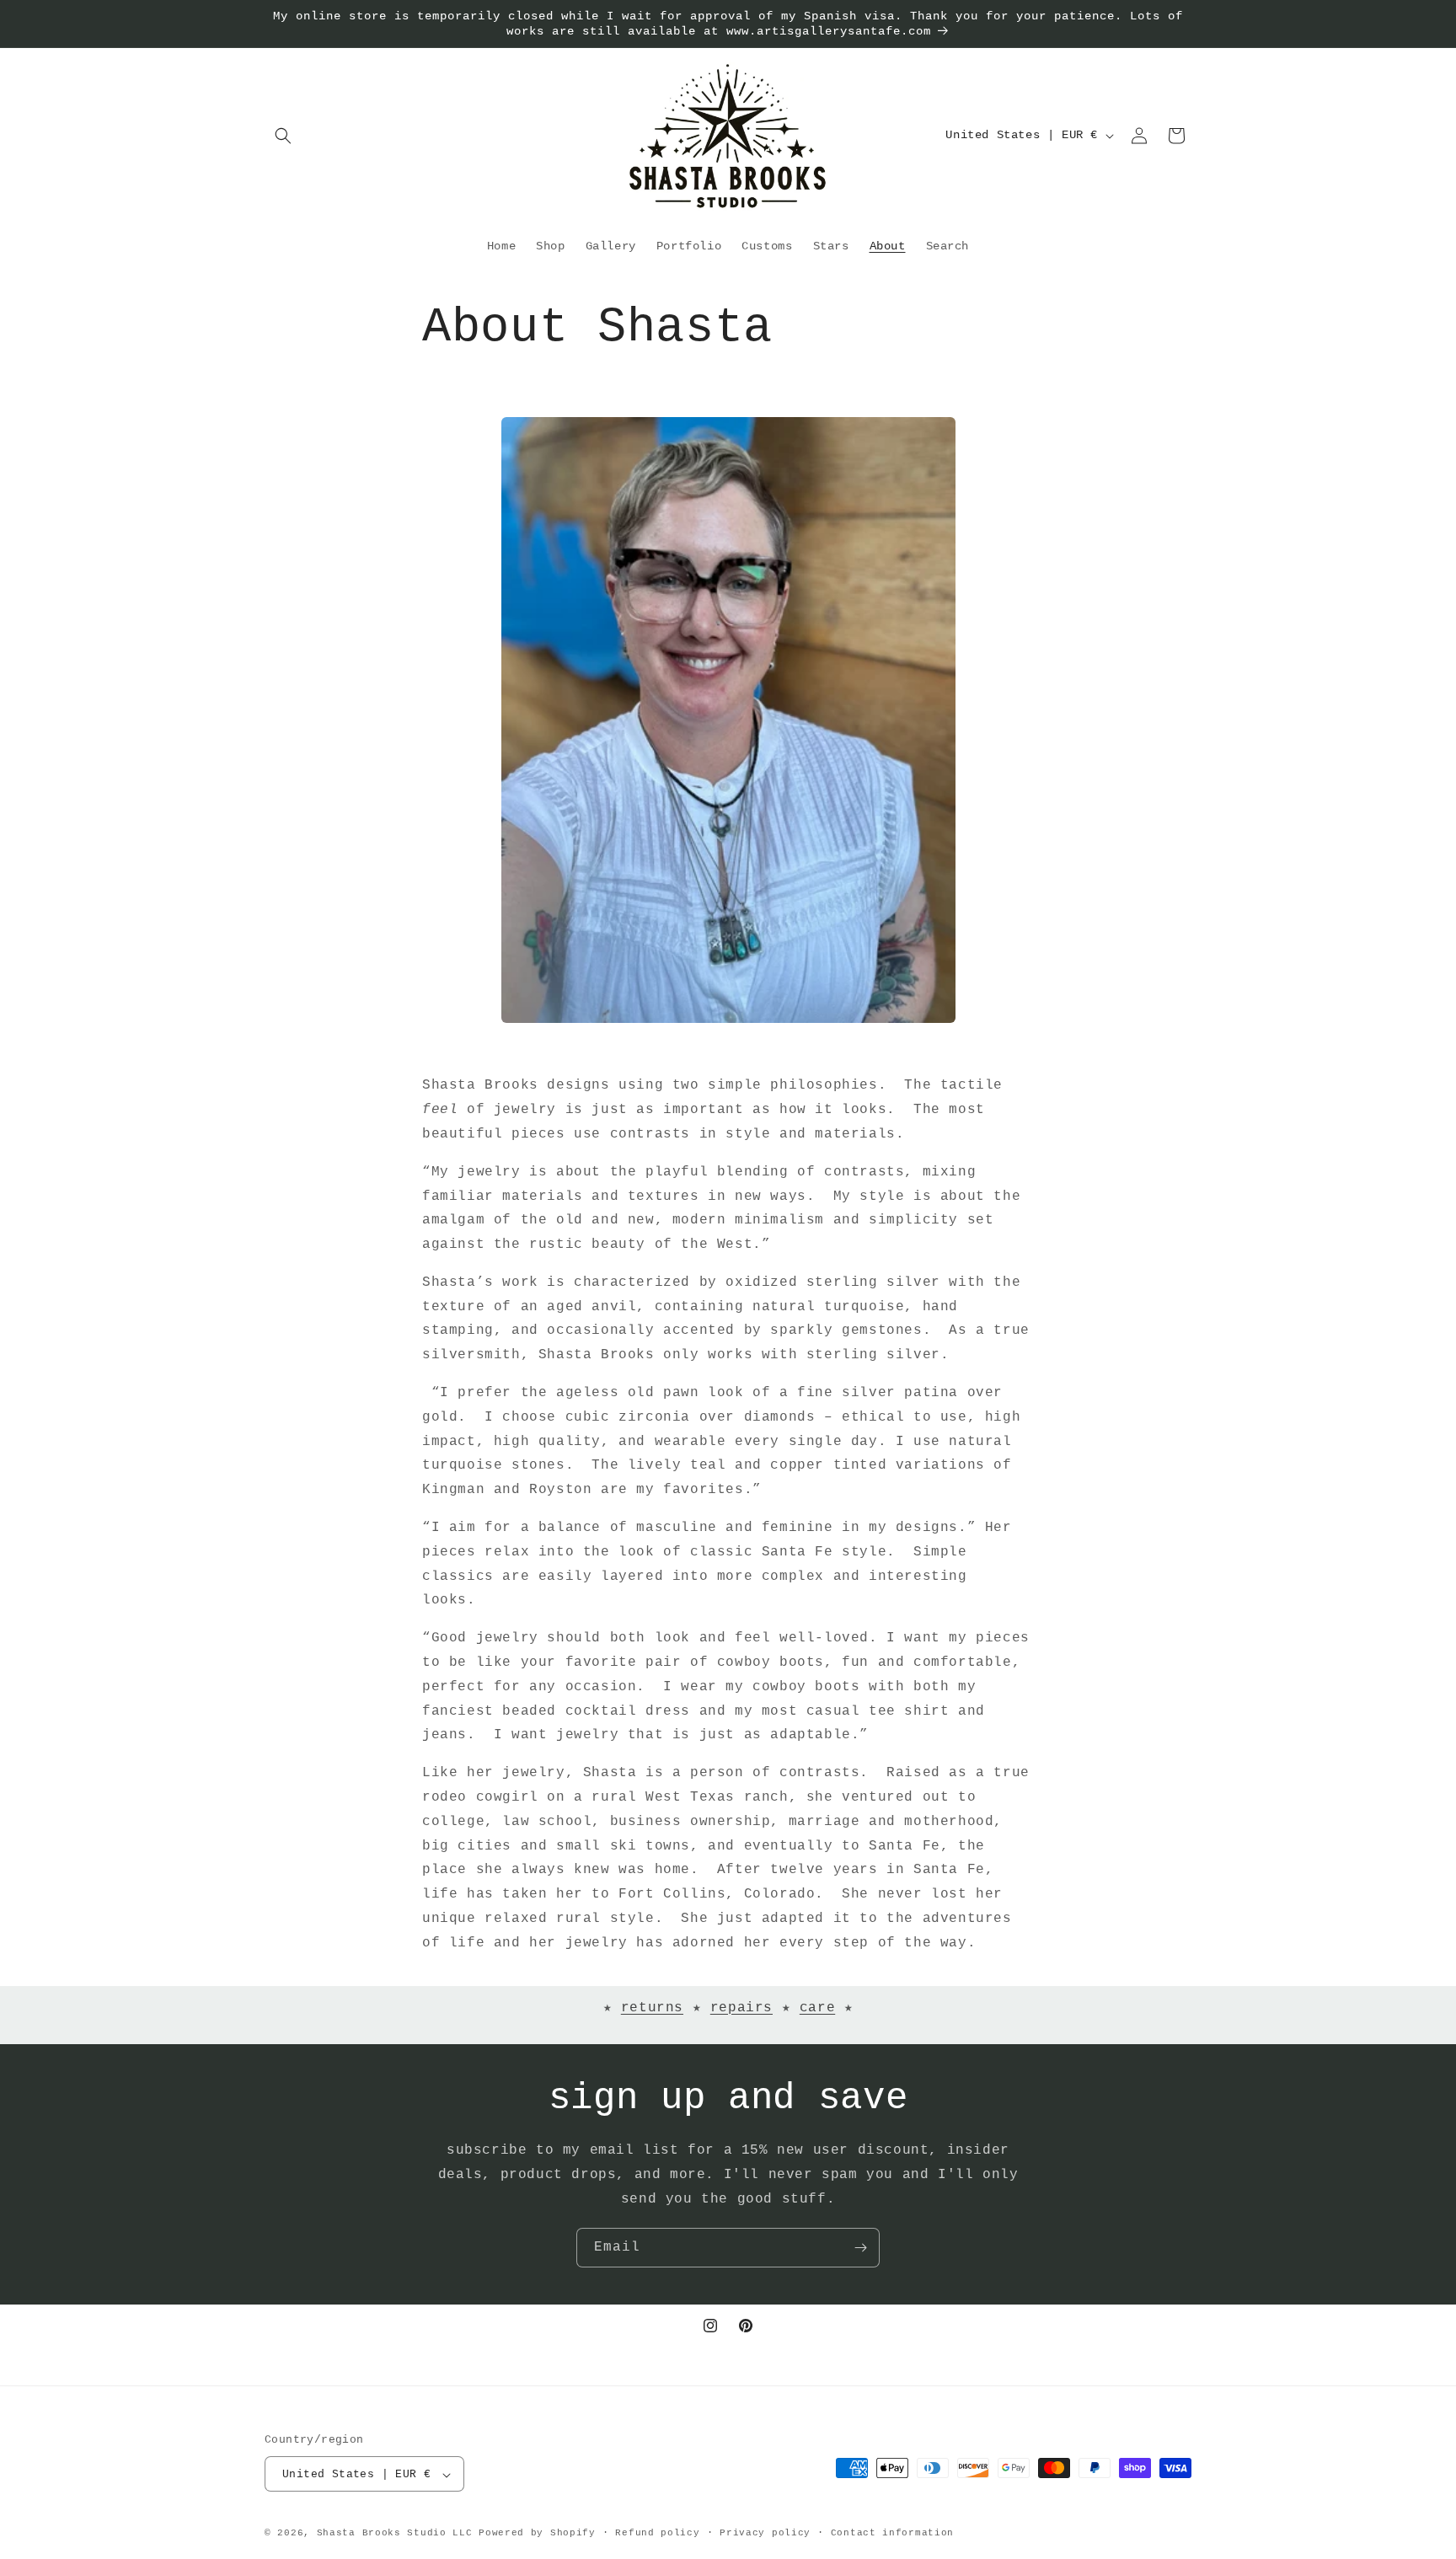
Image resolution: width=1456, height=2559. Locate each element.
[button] (283, 136)
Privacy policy (765, 2533)
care (817, 2008)
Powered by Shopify (537, 2534)
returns (652, 2008)
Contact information (892, 2533)
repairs (741, 2008)
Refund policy (657, 2533)
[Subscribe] (860, 2248)
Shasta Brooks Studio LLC (395, 2534)
